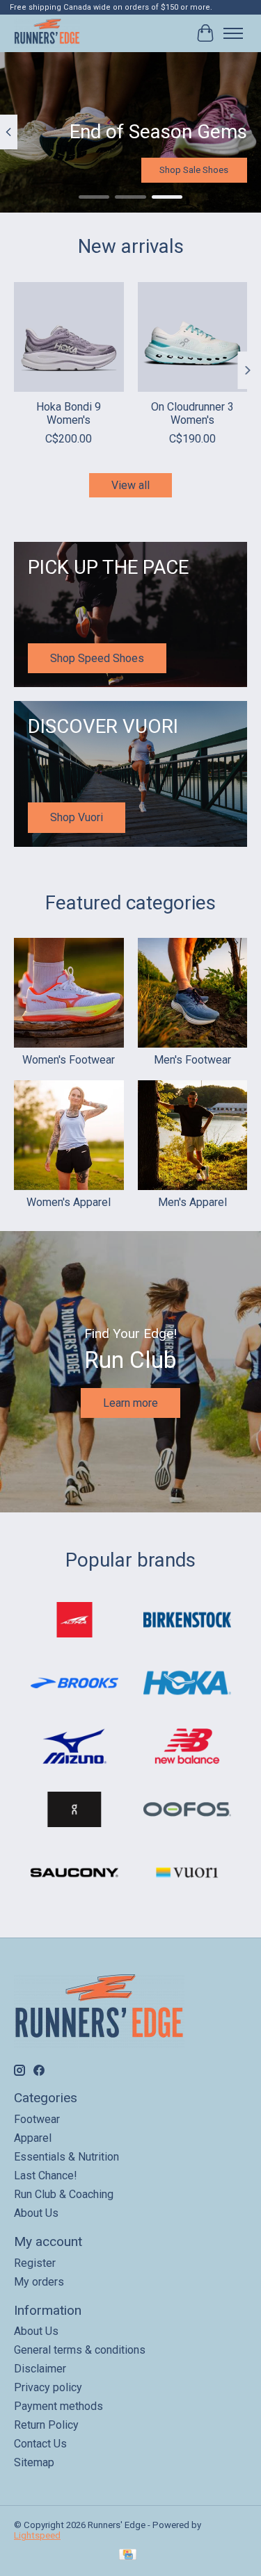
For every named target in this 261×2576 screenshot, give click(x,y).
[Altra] (74, 1621)
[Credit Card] (128, 2556)
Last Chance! (46, 2175)
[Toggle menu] (233, 33)
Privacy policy (48, 2387)
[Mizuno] (74, 1748)
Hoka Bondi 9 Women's (69, 413)
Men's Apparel (192, 1202)
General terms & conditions (80, 2350)
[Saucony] (74, 1874)
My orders (39, 2282)
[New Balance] (187, 1748)
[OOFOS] (187, 1811)
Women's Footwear (69, 1060)
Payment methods (58, 2406)
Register (35, 2263)
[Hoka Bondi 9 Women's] (69, 337)
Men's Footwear (192, 1060)
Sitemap (34, 2462)
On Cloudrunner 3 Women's (192, 413)
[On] (74, 1811)
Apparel (33, 2138)
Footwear (37, 2119)
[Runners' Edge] (47, 33)
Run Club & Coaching (64, 2194)
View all (130, 485)
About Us (36, 2213)
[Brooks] (74, 1684)
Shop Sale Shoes (194, 170)
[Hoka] (187, 1684)
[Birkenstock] (187, 1621)
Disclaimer (40, 2369)
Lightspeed (37, 2535)
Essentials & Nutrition (66, 2157)
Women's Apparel (69, 1202)
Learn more (130, 1403)
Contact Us (40, 2444)
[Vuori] (187, 1874)
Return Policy (46, 2425)
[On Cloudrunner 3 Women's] (193, 337)
